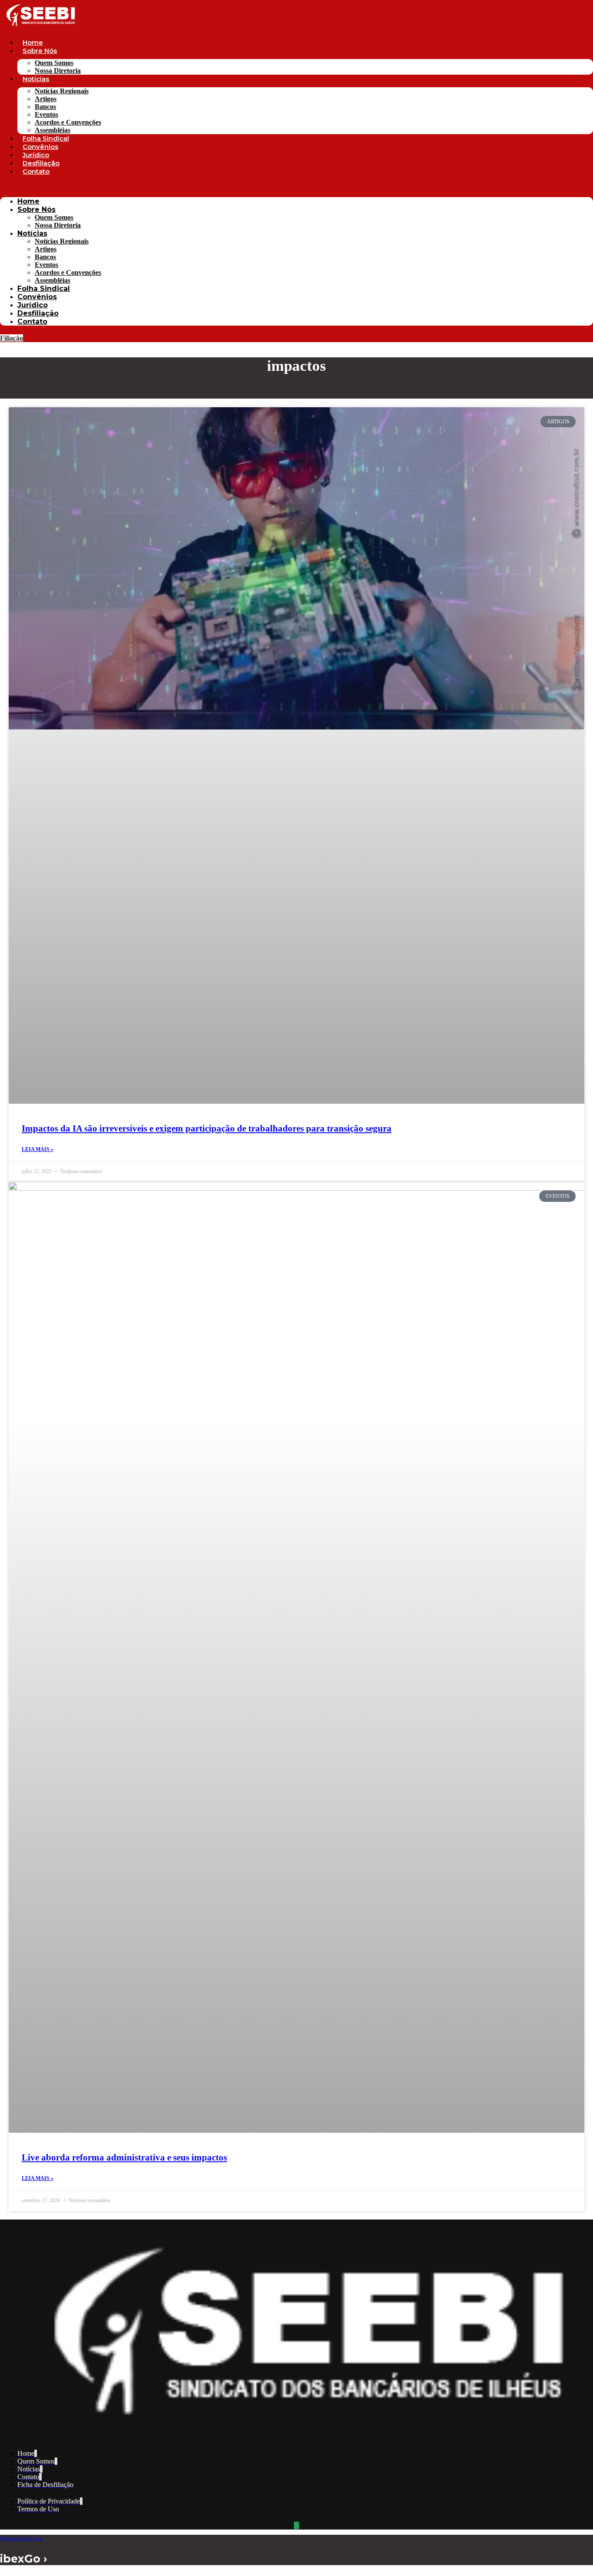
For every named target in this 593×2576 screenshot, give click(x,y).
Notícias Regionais (62, 91)
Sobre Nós (40, 51)
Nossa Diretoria (58, 71)
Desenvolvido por (21, 2538)
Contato (36, 171)
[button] (296, 186)
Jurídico (36, 155)
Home (33, 42)
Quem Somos (54, 63)
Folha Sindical (46, 138)
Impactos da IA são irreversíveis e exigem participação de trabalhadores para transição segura (207, 1128)
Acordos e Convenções (68, 122)
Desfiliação (41, 163)
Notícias (36, 79)
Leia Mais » (38, 1149)
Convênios (40, 147)
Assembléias (53, 130)
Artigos (46, 99)
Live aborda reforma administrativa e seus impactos (124, 2157)
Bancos (45, 107)
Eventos (46, 114)
